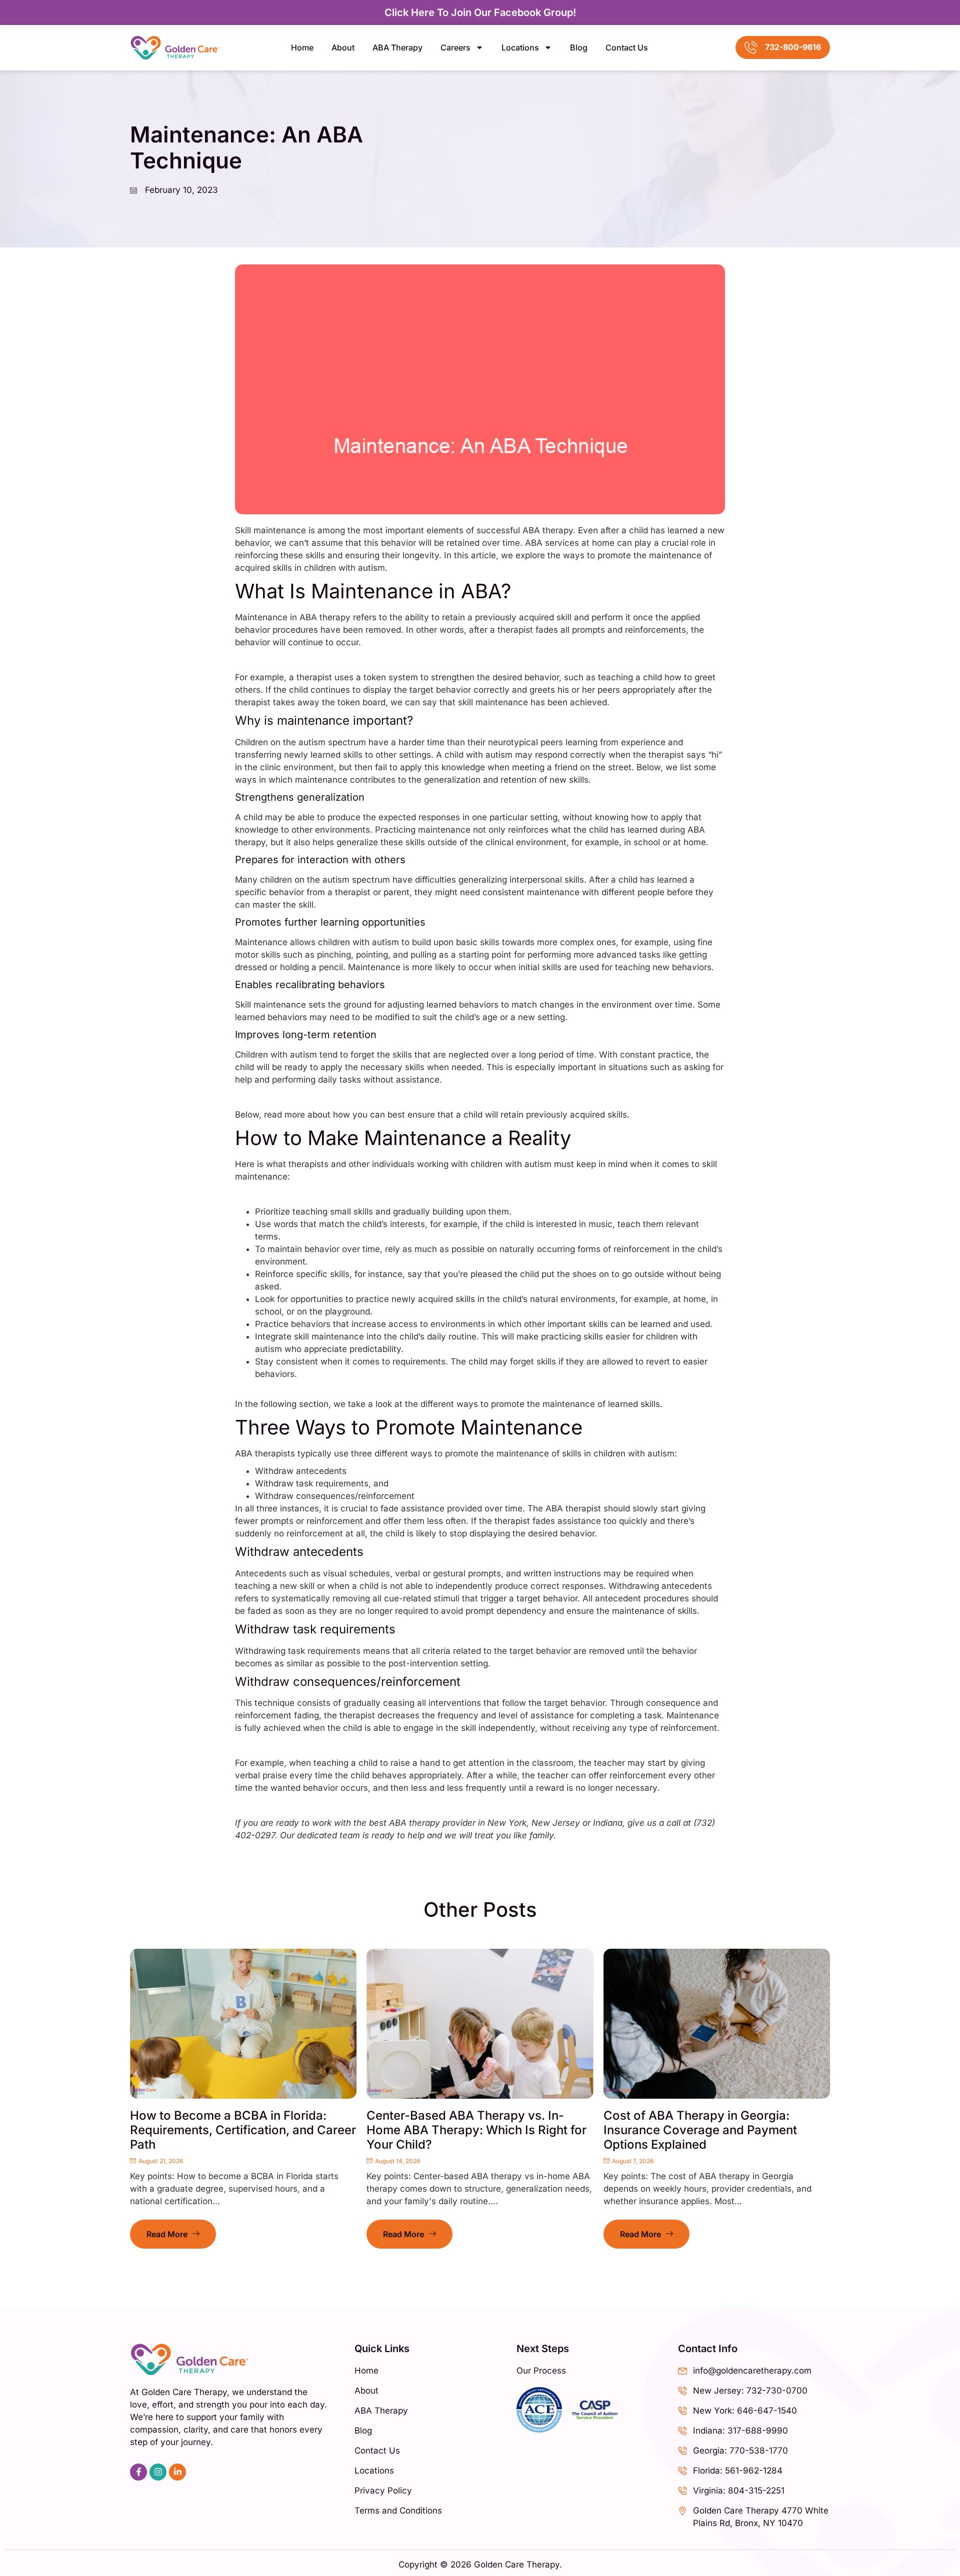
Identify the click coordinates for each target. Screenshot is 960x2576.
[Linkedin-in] (177, 2472)
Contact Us (627, 47)
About (343, 47)
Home (302, 47)
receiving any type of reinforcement (645, 1728)
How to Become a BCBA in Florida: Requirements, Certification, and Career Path (243, 2130)
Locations (520, 47)
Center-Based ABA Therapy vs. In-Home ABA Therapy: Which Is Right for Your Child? (476, 2130)
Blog (579, 47)
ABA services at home (570, 543)
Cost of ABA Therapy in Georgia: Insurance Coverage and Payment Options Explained (700, 2130)
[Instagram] (158, 2472)
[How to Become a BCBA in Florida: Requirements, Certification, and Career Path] (243, 2024)
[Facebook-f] (138, 2472)
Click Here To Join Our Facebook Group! (480, 12)
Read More (167, 2234)
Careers (455, 47)
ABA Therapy (397, 47)
